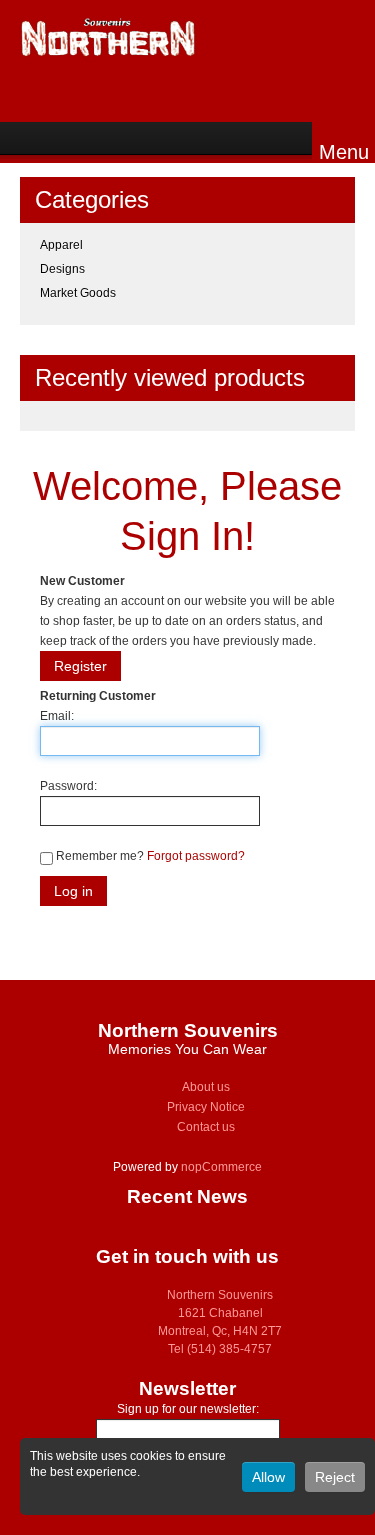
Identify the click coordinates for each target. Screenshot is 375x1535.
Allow (268, 1477)
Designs (62, 269)
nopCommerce (221, 1167)
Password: (68, 786)
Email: (57, 716)
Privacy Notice (206, 1107)
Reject (335, 1477)
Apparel (61, 245)
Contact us (206, 1127)
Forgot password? (196, 856)
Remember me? (100, 856)
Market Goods (78, 293)
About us (206, 1087)
